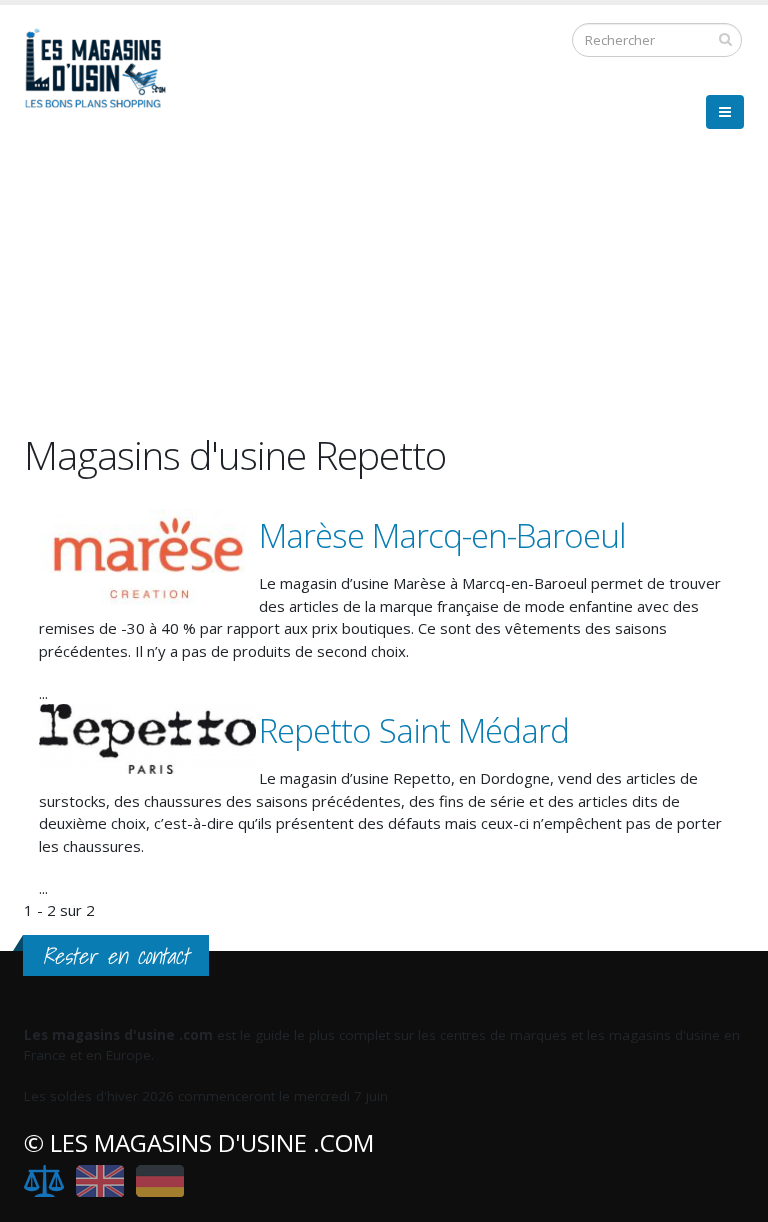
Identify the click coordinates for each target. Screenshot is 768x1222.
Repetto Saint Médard (414, 730)
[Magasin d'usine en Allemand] (160, 1181)
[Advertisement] (384, 292)
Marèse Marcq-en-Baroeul (442, 535)
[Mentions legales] (44, 1181)
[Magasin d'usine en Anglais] (100, 1181)
